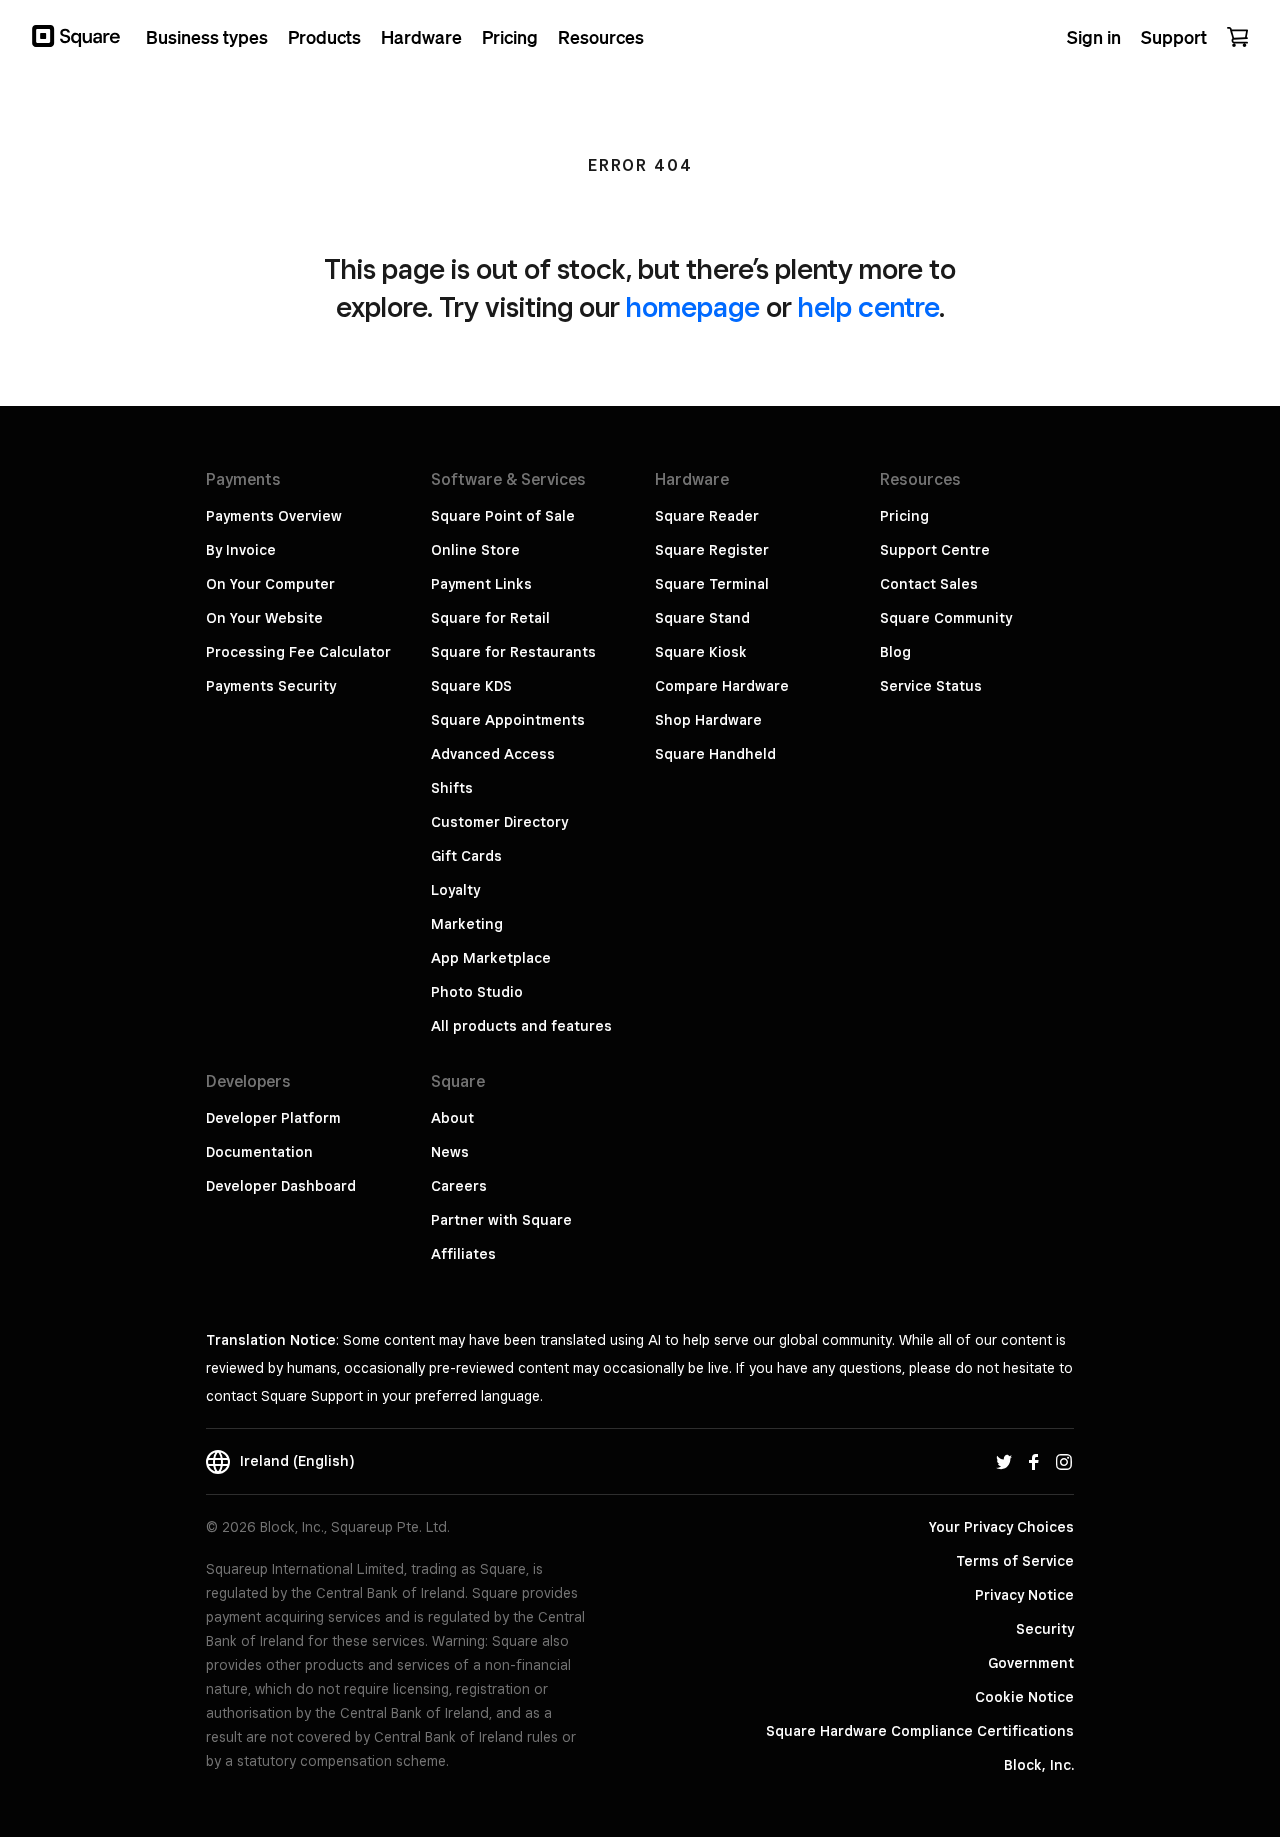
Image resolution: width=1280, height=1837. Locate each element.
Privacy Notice (1024, 1595)
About (452, 1118)
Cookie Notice (1024, 1697)
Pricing (904, 516)
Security (1045, 1629)
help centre (868, 306)
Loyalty (455, 890)
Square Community (946, 618)
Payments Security (271, 686)
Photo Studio (477, 992)
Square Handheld (715, 754)
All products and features (521, 1026)
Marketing (467, 924)
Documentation (259, 1152)
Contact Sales (929, 584)
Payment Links (481, 584)
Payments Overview (274, 516)
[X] (1004, 1461)
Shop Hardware (708, 720)
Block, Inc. (1039, 1765)
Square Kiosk (701, 652)
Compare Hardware (722, 686)
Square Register (712, 550)
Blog (895, 652)
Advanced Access (493, 754)
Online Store (475, 550)
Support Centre (935, 550)
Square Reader (707, 516)
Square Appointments (508, 720)
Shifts (452, 788)
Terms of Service (1015, 1561)
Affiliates (463, 1254)
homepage (693, 306)
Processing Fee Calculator (298, 652)
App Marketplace (491, 958)
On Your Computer (270, 584)
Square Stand (702, 618)
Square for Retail (490, 618)
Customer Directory (499, 822)
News (450, 1152)
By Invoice (241, 550)
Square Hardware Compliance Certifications (920, 1731)
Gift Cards (466, 856)
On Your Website (264, 618)
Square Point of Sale (503, 516)
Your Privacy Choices (1001, 1527)
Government (1031, 1663)
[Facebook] (1034, 1461)
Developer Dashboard (281, 1186)
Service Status (931, 686)
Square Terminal (712, 584)
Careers (459, 1186)
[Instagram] (1064, 1461)
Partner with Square (501, 1220)
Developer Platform (273, 1118)
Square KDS (471, 686)
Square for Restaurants (513, 652)
